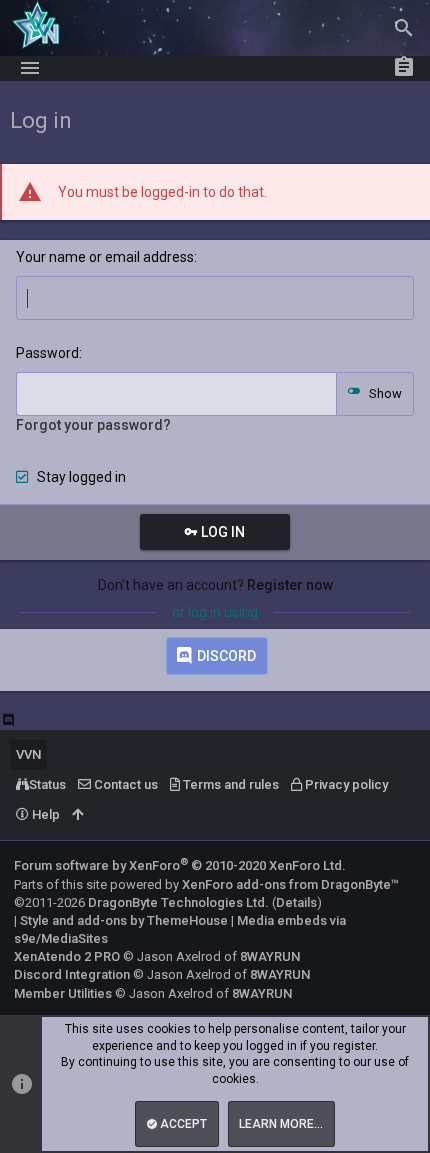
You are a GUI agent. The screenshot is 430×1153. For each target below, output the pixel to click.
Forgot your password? (93, 425)
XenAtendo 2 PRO (67, 956)
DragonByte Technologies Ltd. (178, 902)
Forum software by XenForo (180, 865)
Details (296, 902)
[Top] (77, 815)
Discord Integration (72, 974)
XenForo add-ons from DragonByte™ (290, 884)
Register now (290, 585)
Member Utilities (63, 993)
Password (47, 353)
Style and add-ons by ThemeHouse (124, 920)
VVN (28, 754)
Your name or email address (105, 257)
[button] (30, 68)
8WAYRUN (270, 956)
